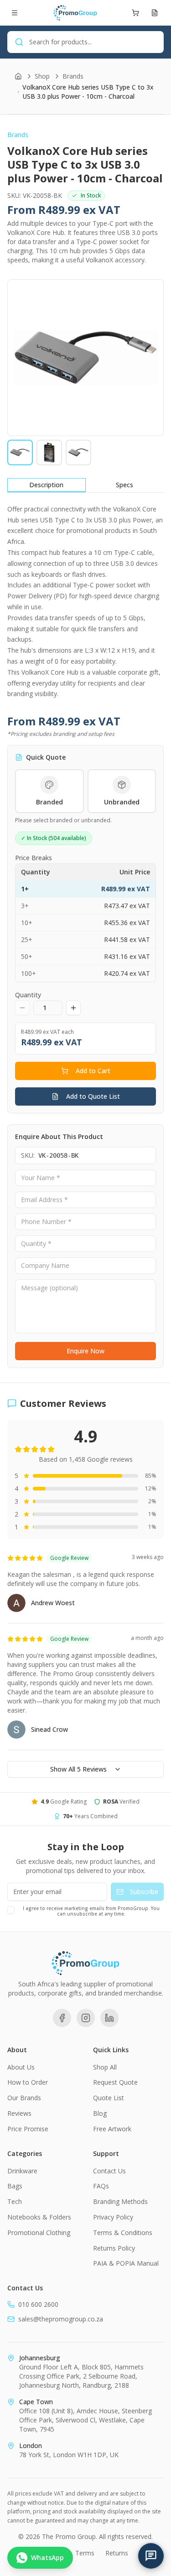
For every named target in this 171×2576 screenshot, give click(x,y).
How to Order (28, 2082)
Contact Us (109, 2171)
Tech (15, 2201)
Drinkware (22, 2171)
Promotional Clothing (39, 2233)
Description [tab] (46, 485)
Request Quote (115, 2082)
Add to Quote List (93, 1096)
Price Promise (28, 2129)
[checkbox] (11, 1910)
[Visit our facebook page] (62, 2018)
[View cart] (135, 13)
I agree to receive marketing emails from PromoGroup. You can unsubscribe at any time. (91, 1911)
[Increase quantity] (73, 1008)
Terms (85, 2553)
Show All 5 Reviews (78, 1769)
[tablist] (85, 485)
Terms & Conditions (123, 2233)
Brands (73, 76)
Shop (42, 76)
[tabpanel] (85, 601)
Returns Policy (114, 2248)
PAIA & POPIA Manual (126, 2263)
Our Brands (24, 2098)
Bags (15, 2186)
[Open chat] (151, 2556)
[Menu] (15, 13)
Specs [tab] (124, 485)
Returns (117, 2553)
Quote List (109, 2098)
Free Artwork (112, 2129)
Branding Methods (120, 2201)
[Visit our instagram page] (86, 2018)
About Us (21, 2067)
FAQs (101, 2186)
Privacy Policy (113, 2217)
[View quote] (155, 13)
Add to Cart (93, 1071)
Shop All (105, 2067)
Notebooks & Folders (39, 2217)
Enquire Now (85, 1351)
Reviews (19, 2113)
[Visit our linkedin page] (109, 2018)
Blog (100, 2113)
